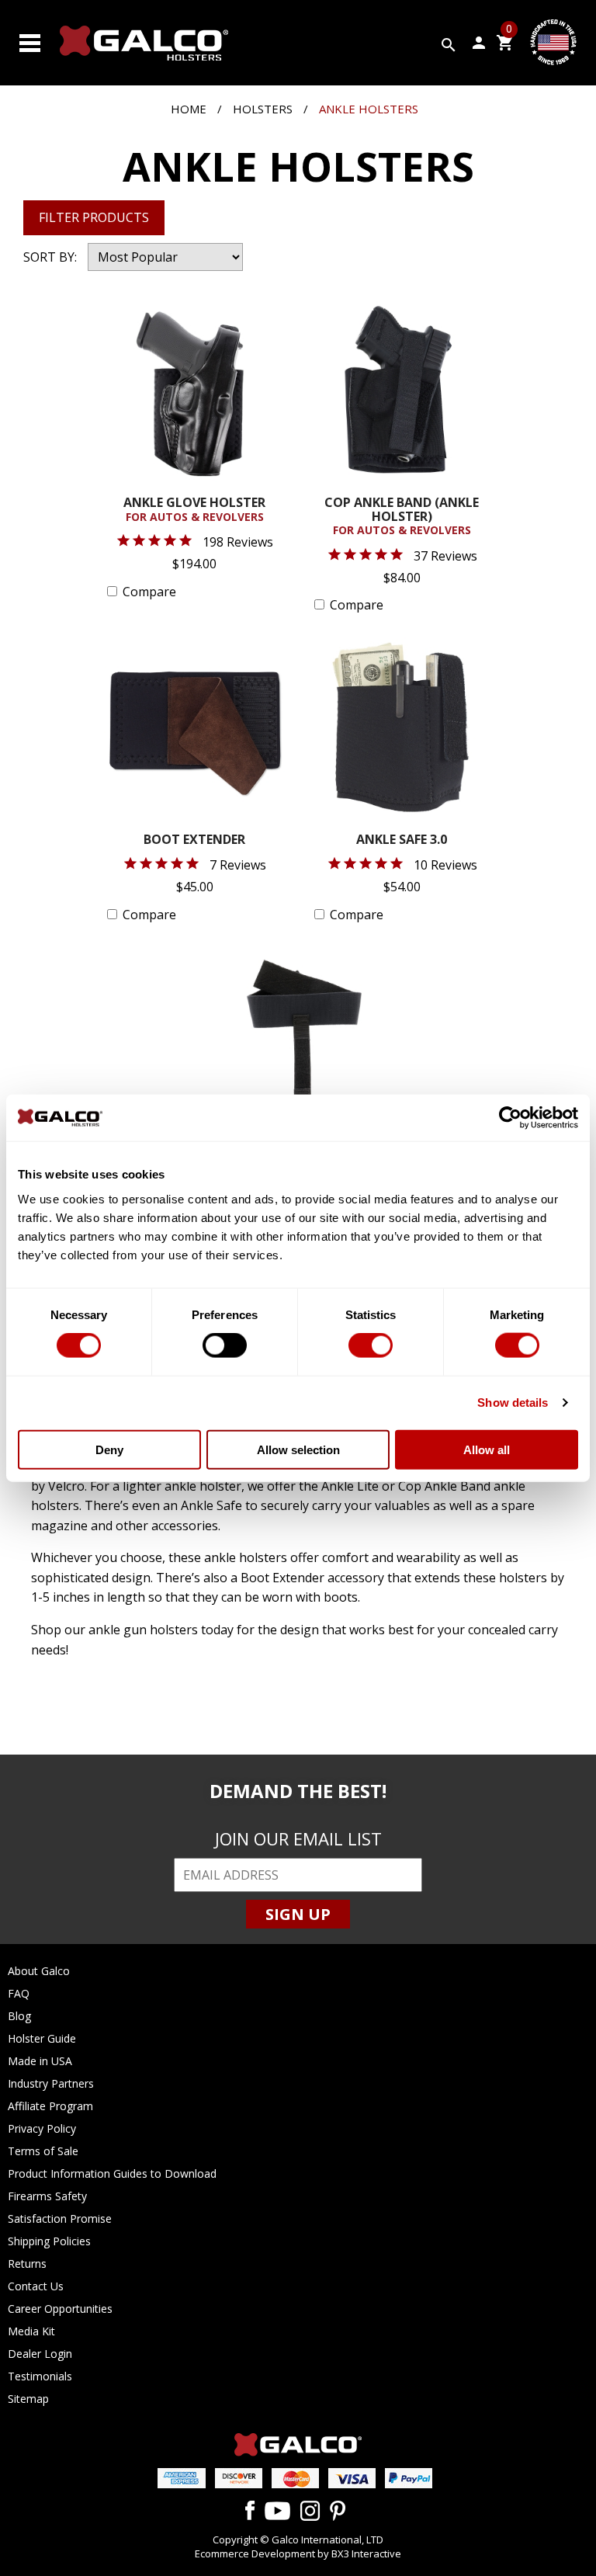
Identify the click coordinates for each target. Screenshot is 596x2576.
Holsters (263, 109)
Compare (149, 592)
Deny (109, 1449)
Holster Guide (42, 2038)
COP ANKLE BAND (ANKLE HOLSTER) (402, 517)
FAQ (19, 1993)
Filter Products (94, 217)
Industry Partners (51, 2083)
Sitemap (28, 2399)
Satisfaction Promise (60, 2218)
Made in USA (40, 2061)
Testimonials (40, 2376)
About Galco (39, 1971)
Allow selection (298, 1449)
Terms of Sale (43, 2151)
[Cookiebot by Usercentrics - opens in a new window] (510, 1118)
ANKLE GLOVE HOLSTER (194, 510)
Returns (27, 2264)
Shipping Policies (49, 2241)
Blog (19, 2016)
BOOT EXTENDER (194, 840)
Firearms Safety (47, 2196)
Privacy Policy (42, 2128)
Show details (513, 1403)
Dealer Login (40, 2354)
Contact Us (36, 2286)
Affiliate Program (50, 2106)
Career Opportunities (60, 2309)
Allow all (487, 1449)
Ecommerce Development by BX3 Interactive (298, 2553)
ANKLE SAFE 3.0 (402, 840)
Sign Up (298, 1914)
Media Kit (31, 2331)
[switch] (225, 1345)
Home (189, 109)
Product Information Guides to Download (112, 2173)
